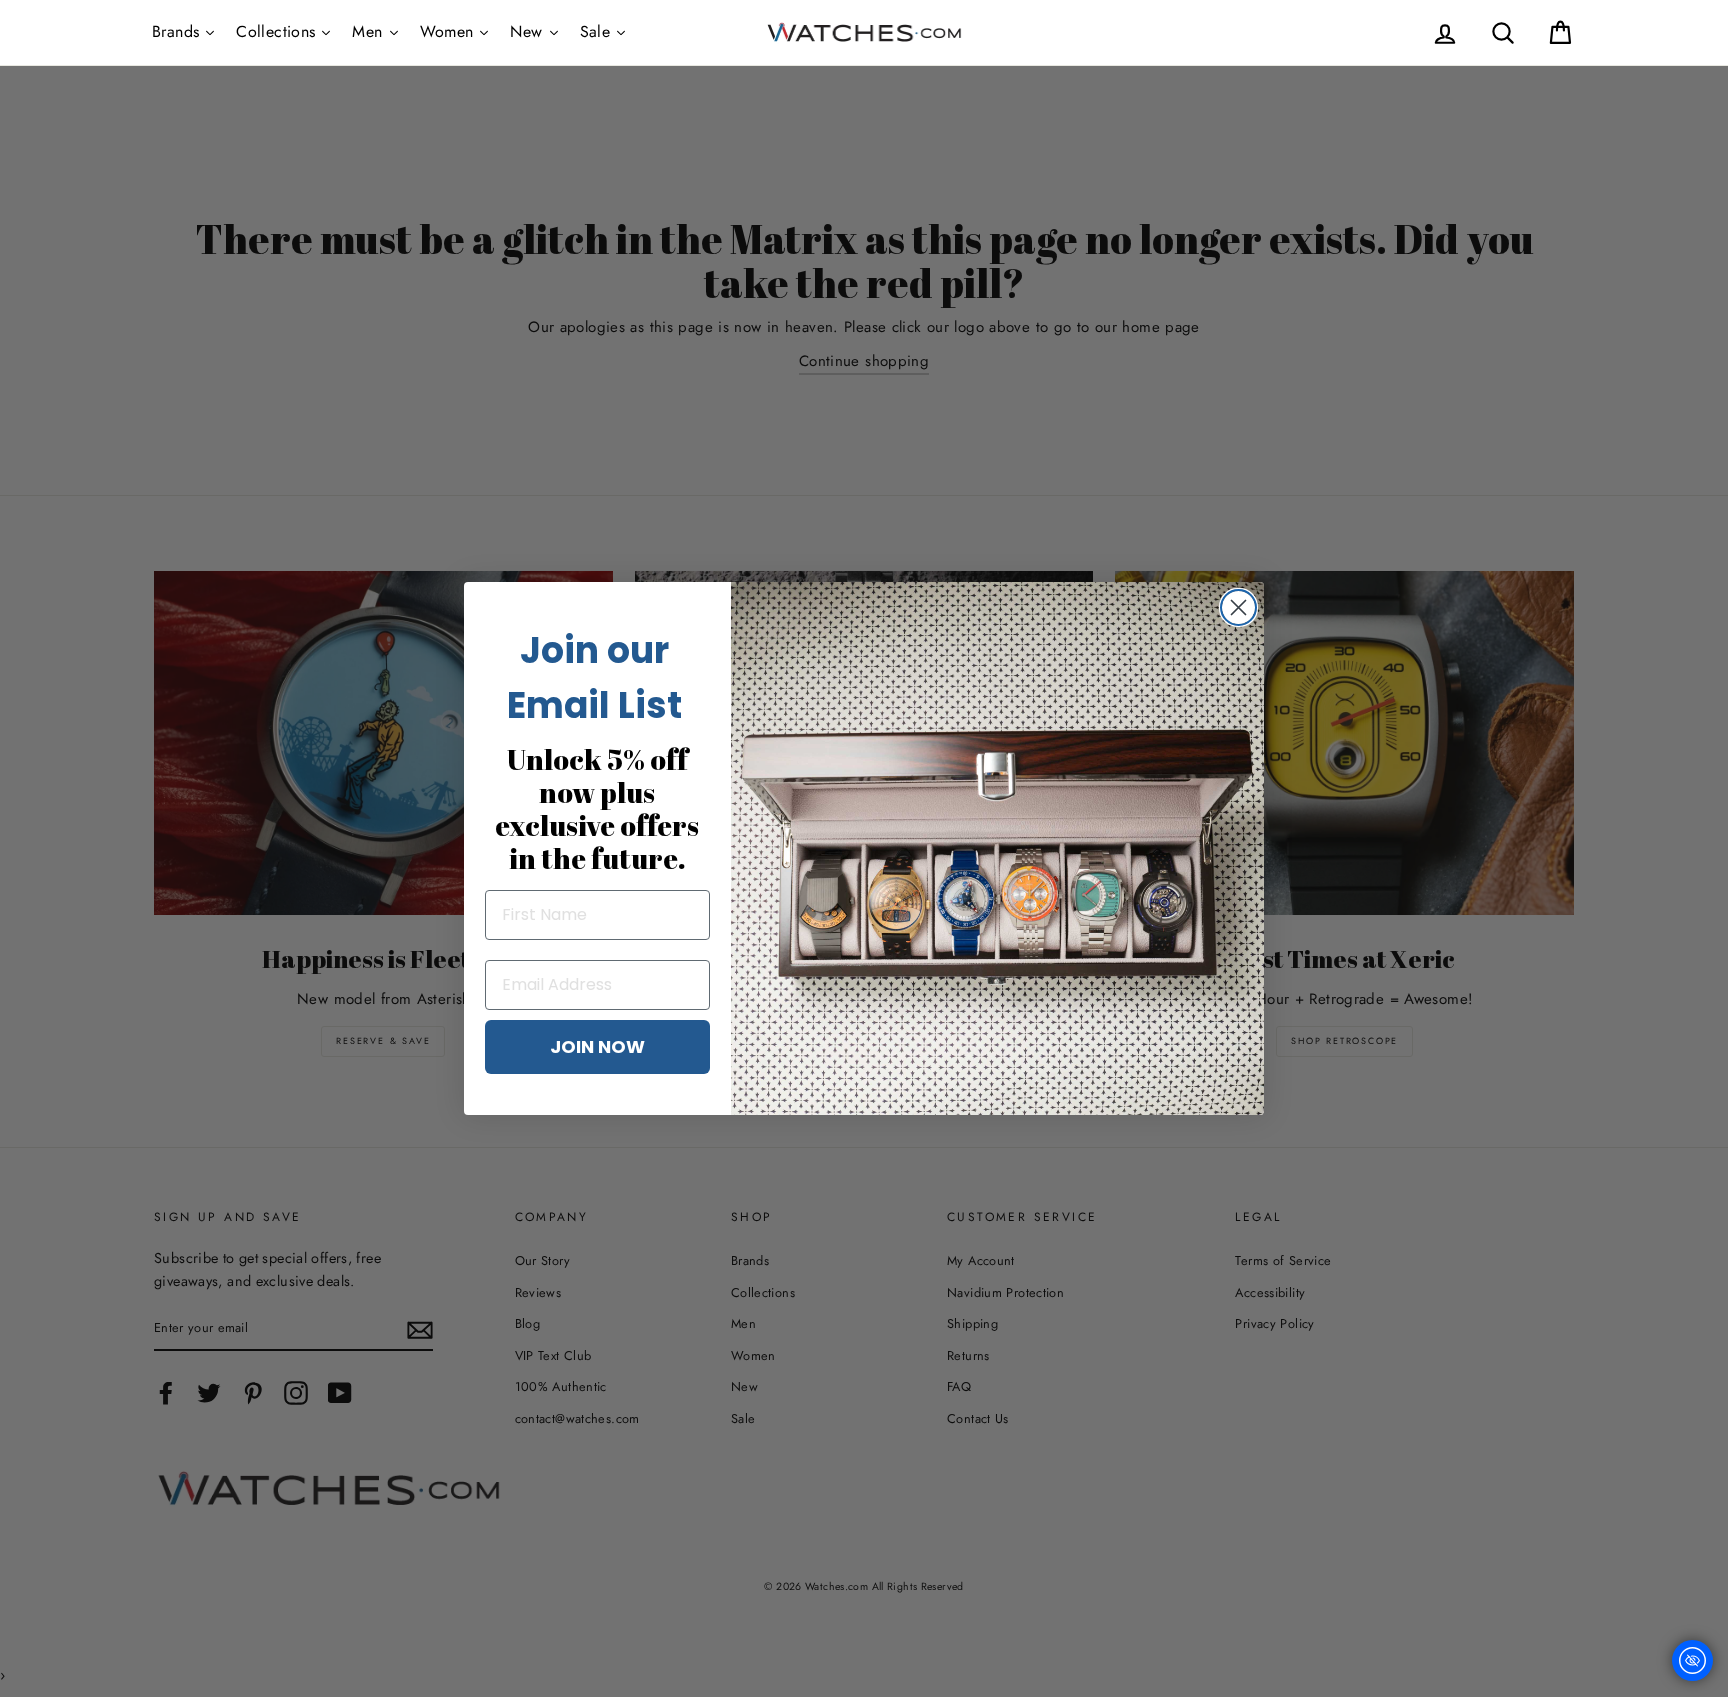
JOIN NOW (597, 1046)
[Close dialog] (1238, 607)
